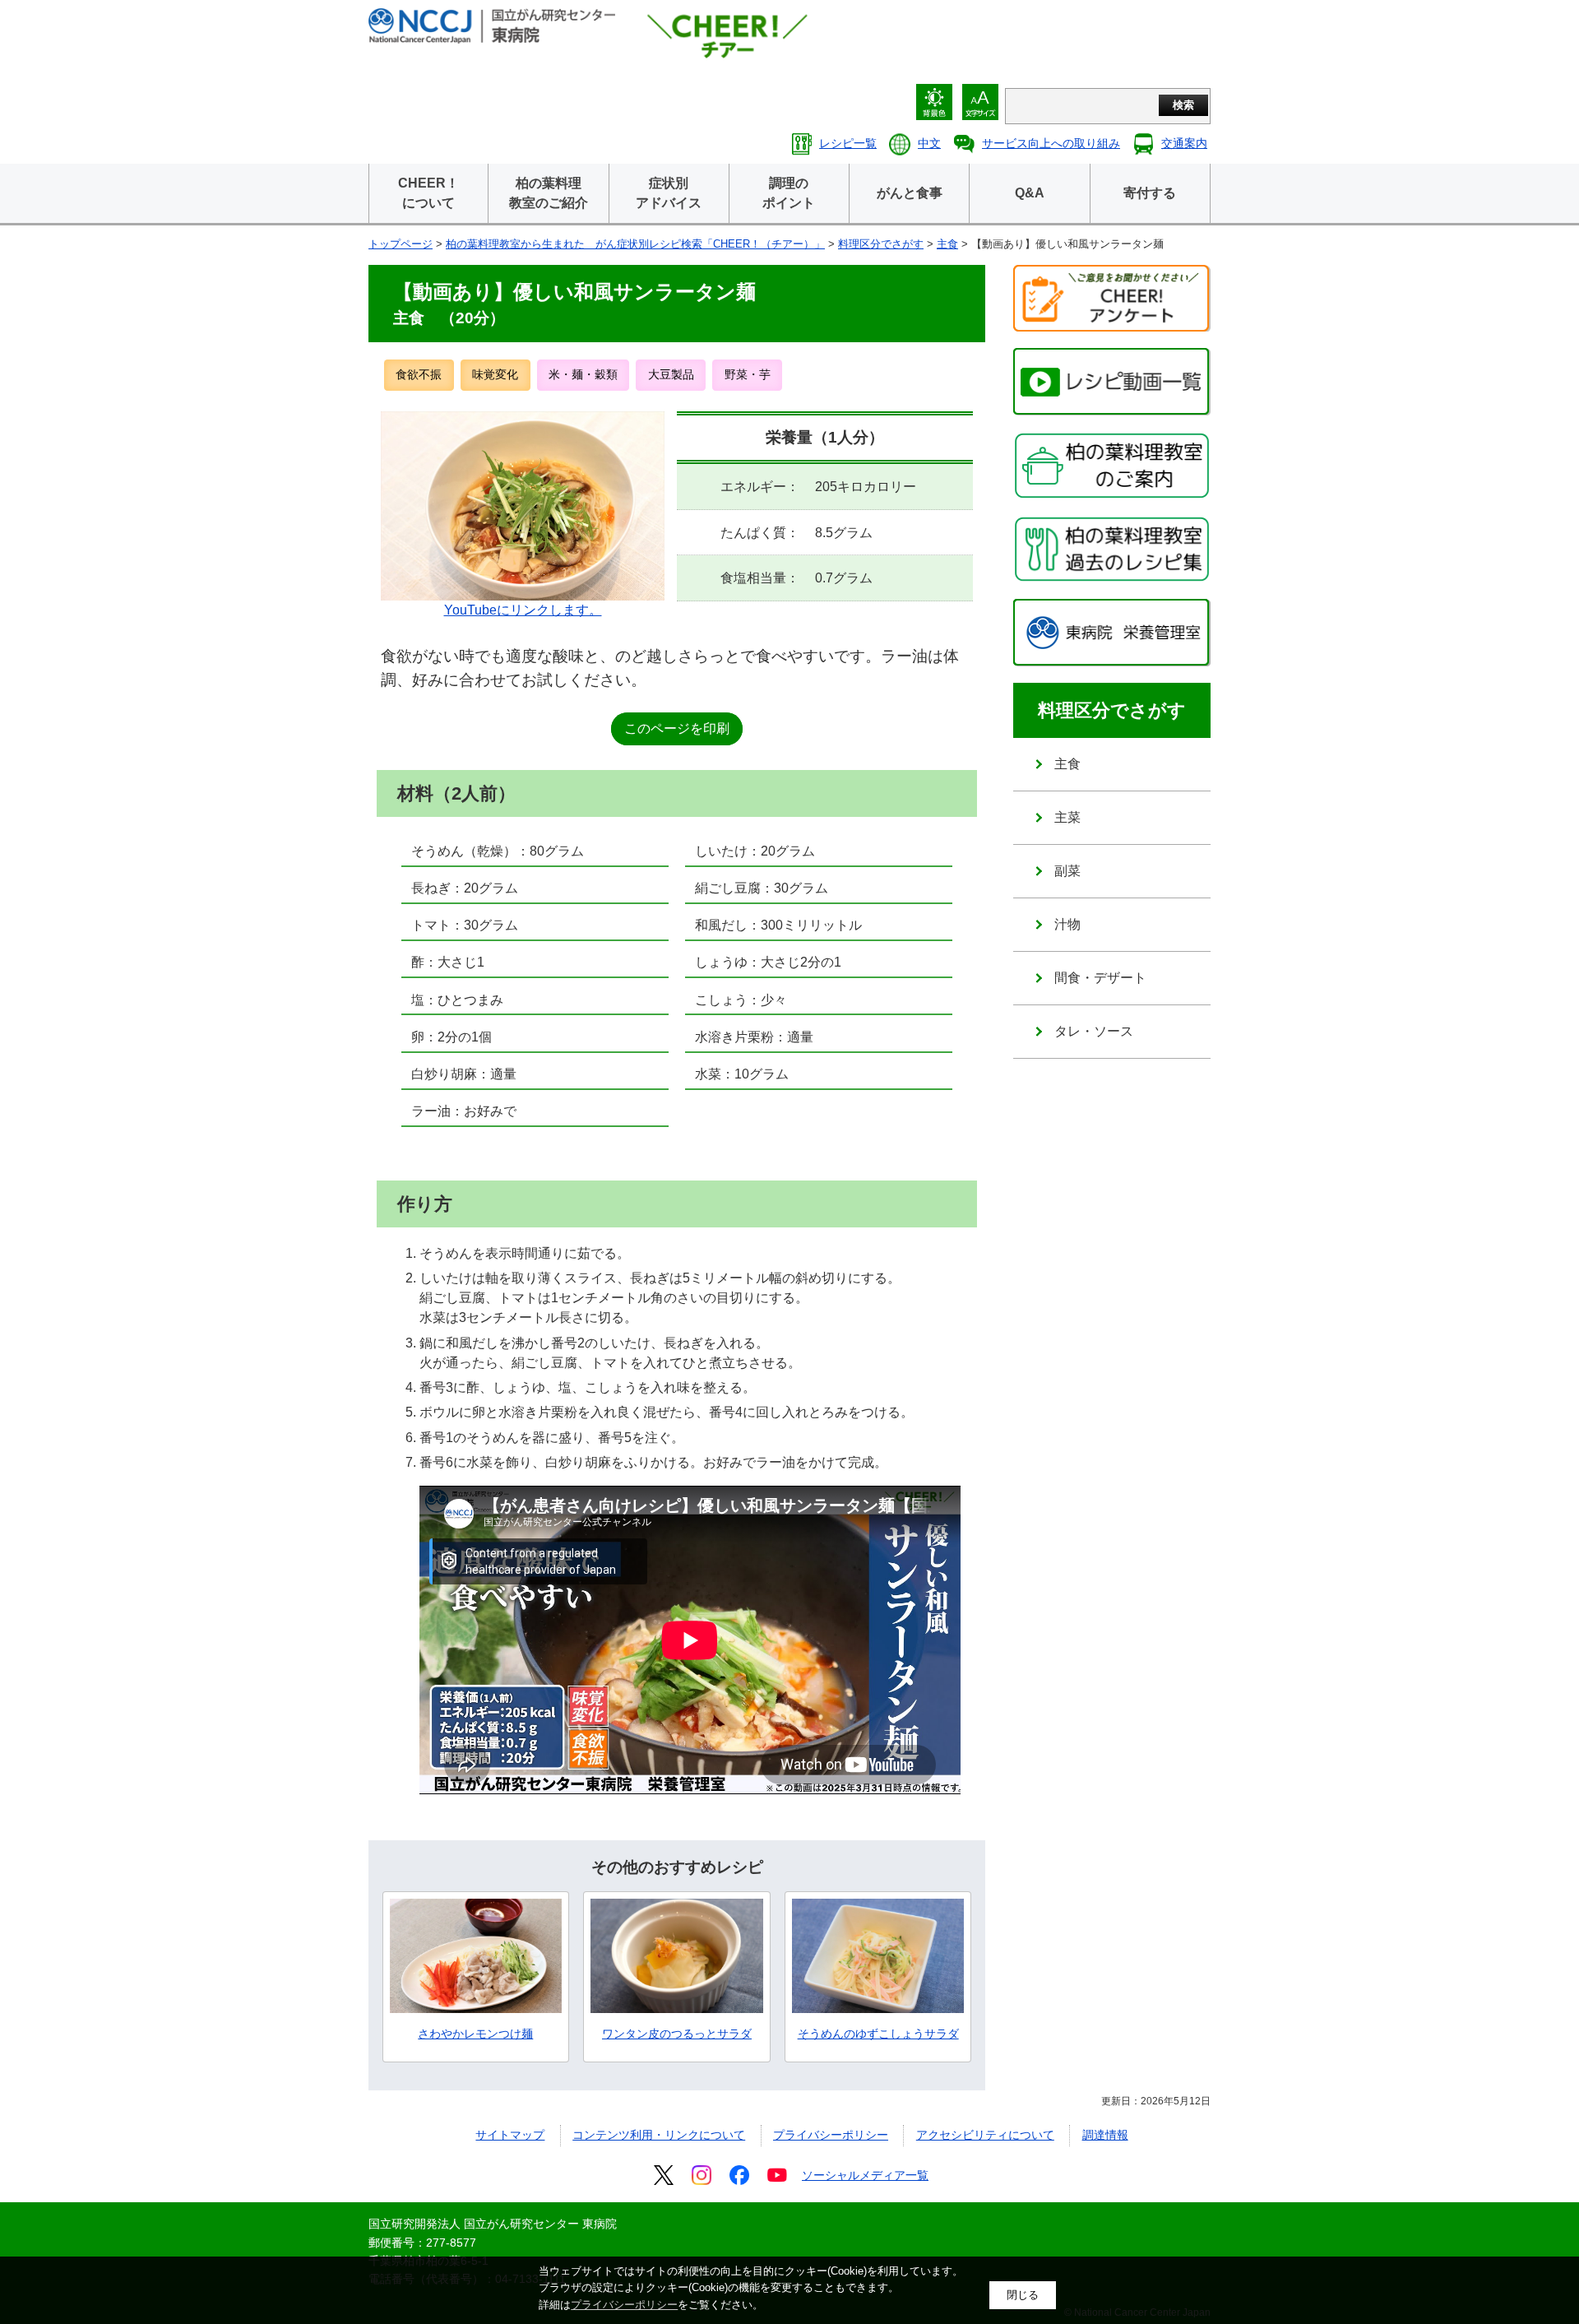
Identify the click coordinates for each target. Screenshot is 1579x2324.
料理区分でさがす (881, 244)
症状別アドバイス (669, 193)
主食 (947, 244)
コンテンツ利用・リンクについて (659, 2135)
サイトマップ (510, 2135)
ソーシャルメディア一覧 (865, 2175)
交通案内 (1184, 143)
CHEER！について (428, 193)
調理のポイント (789, 193)
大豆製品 (671, 374)
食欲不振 (419, 374)
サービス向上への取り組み (1051, 143)
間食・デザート (1100, 978)
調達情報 (1105, 2135)
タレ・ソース (1094, 1031)
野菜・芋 (748, 374)
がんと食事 (910, 193)
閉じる (1023, 2295)
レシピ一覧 (848, 143)
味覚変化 (495, 374)
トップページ (401, 244)
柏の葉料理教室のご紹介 (549, 193)
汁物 (1067, 924)
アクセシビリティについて (985, 2135)
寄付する (1150, 193)
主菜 (1067, 817)
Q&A (1030, 193)
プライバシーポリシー (831, 2135)
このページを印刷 (677, 728)
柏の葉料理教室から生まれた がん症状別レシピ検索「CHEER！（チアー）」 (635, 244)
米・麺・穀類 (583, 374)
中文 (929, 143)
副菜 (1067, 871)
